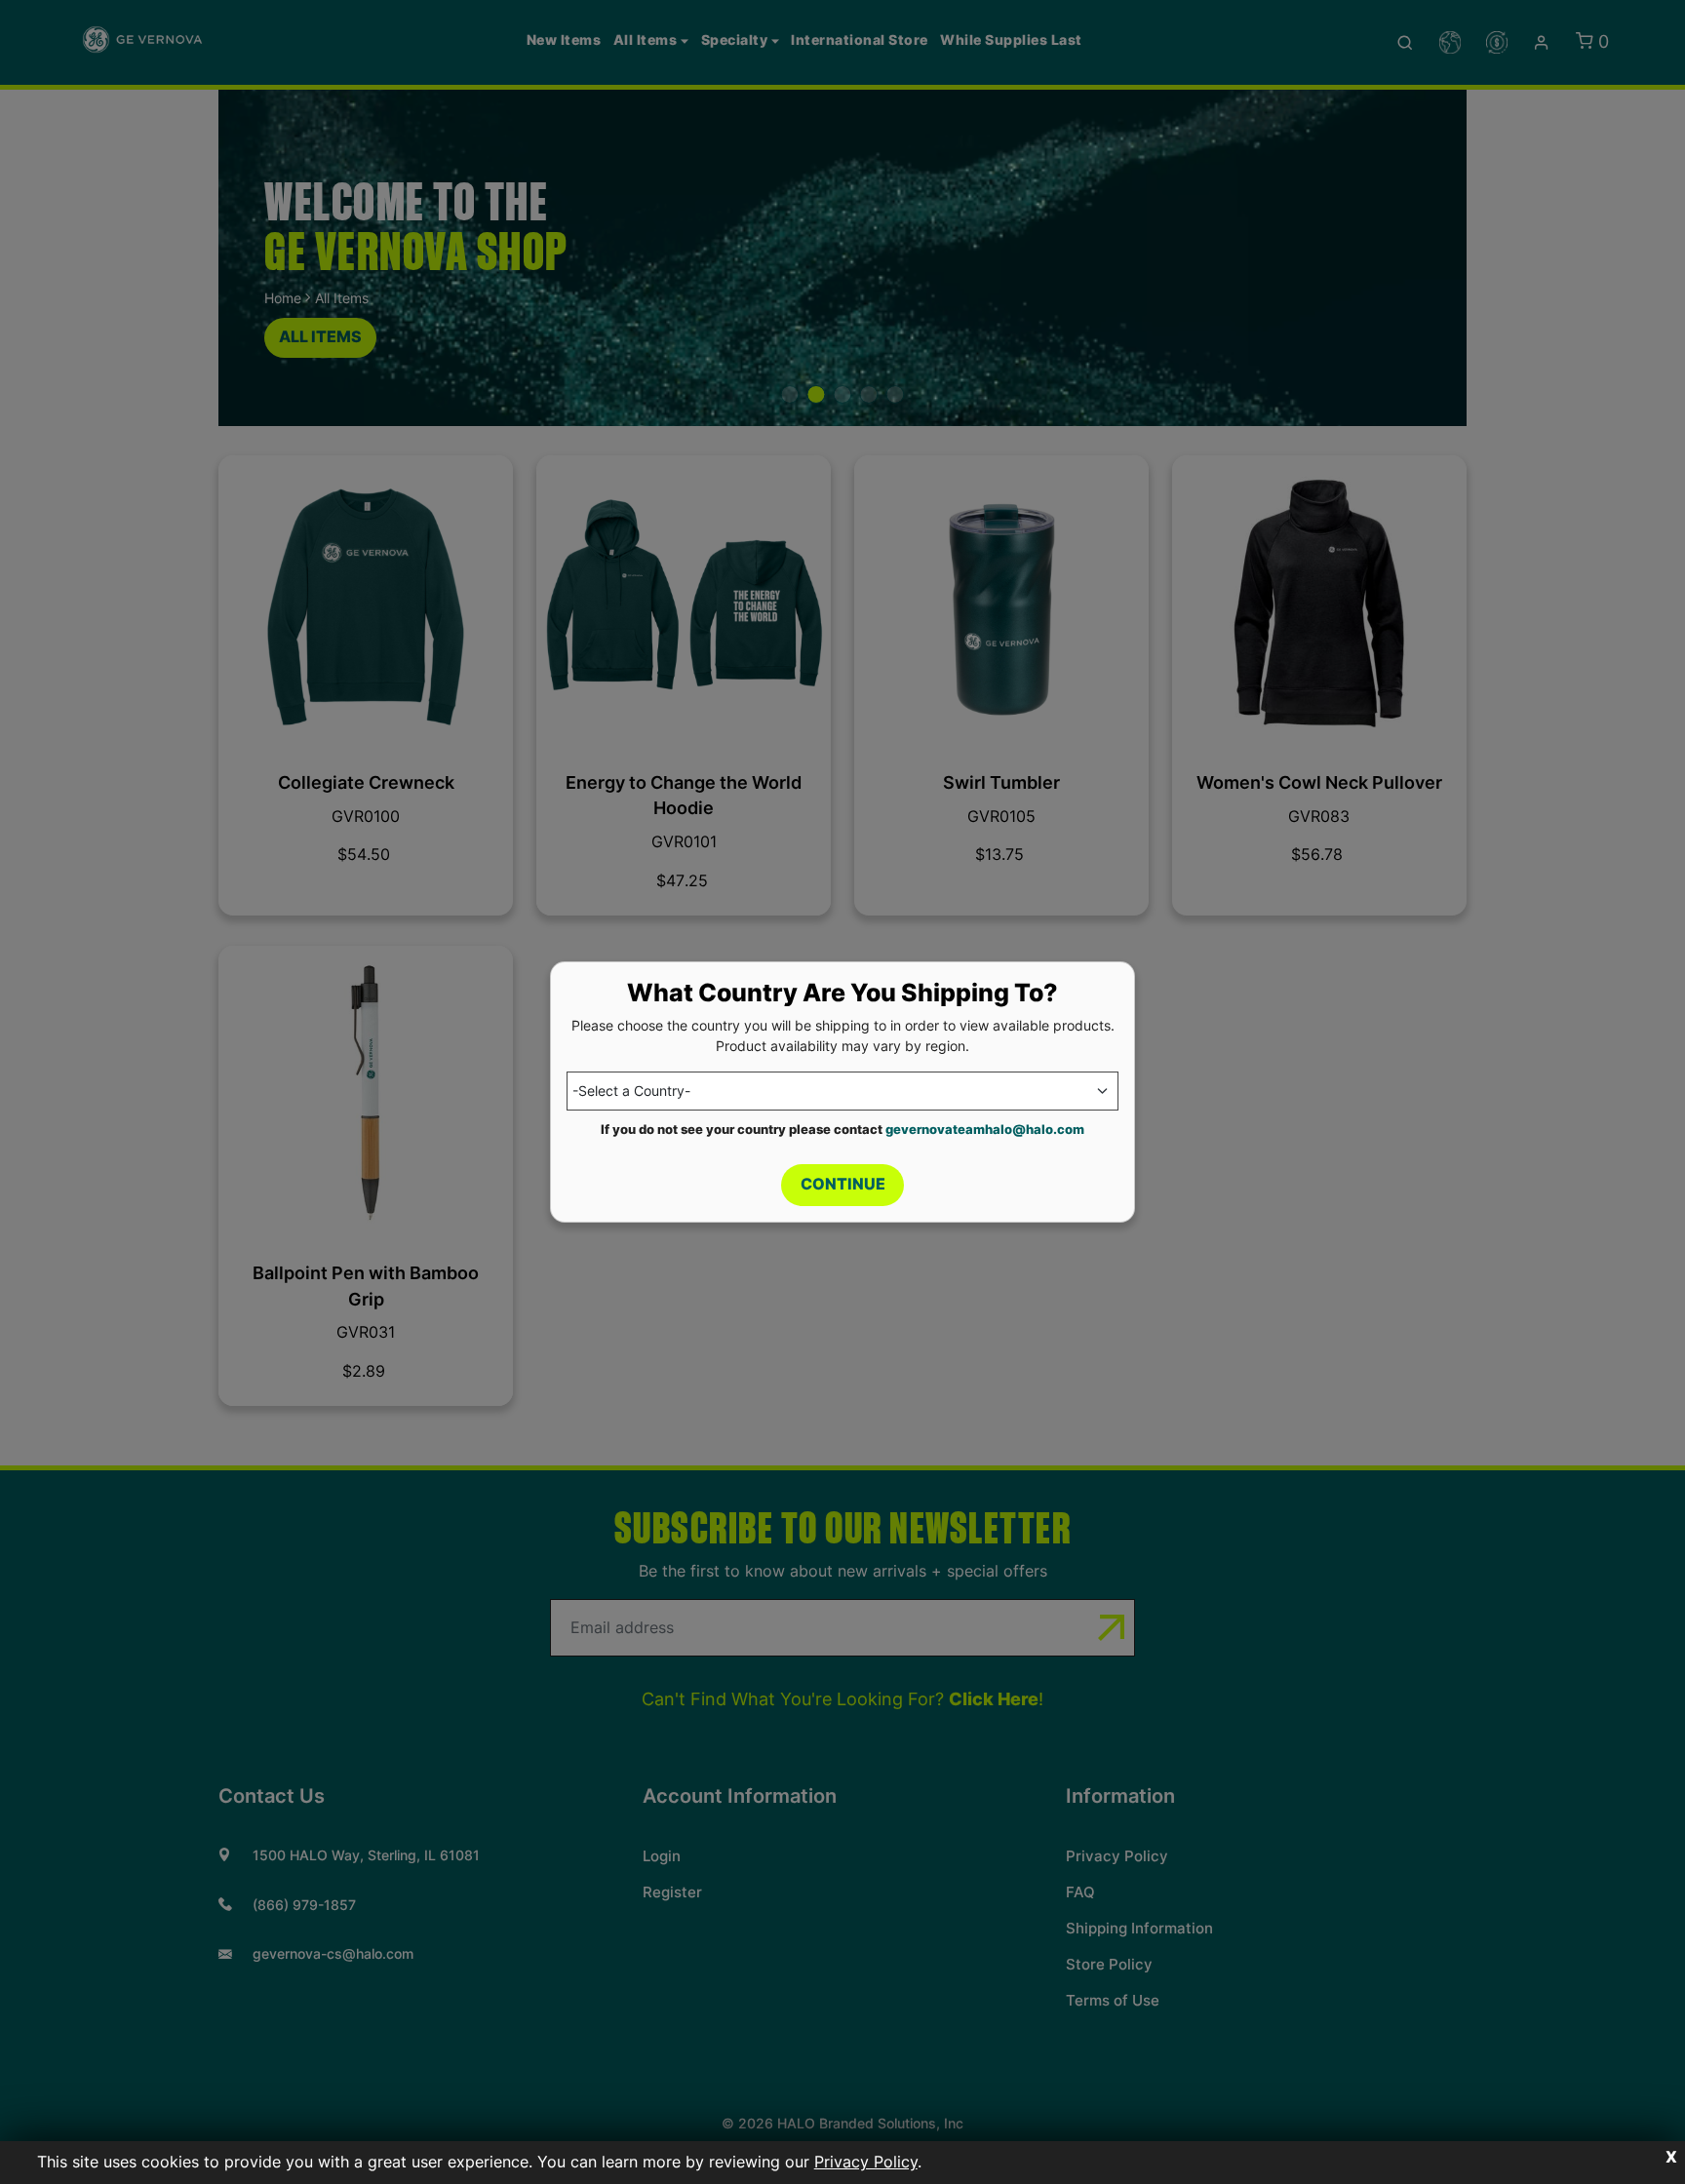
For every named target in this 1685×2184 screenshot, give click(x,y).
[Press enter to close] (1671, 2158)
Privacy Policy (866, 2162)
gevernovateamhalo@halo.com (985, 1129)
